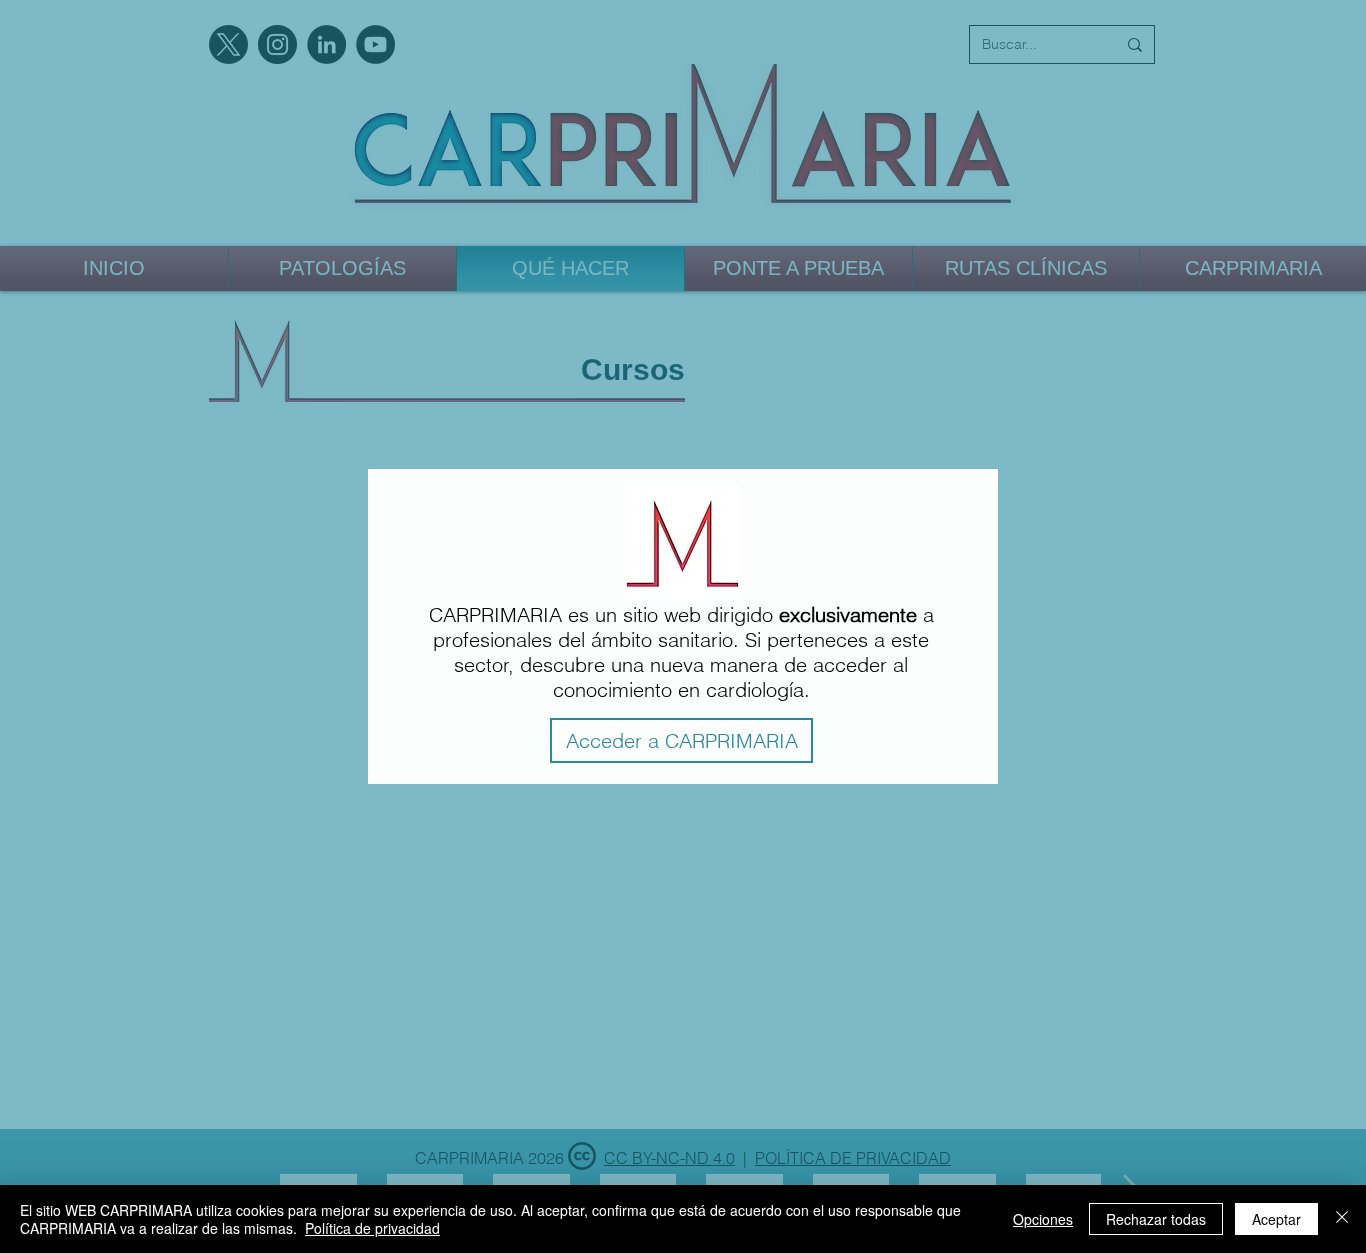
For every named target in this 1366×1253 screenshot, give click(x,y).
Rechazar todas (1156, 1219)
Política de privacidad (372, 1228)
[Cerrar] (1342, 1219)
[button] (681, 740)
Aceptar (1276, 1219)
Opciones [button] (1043, 1219)
